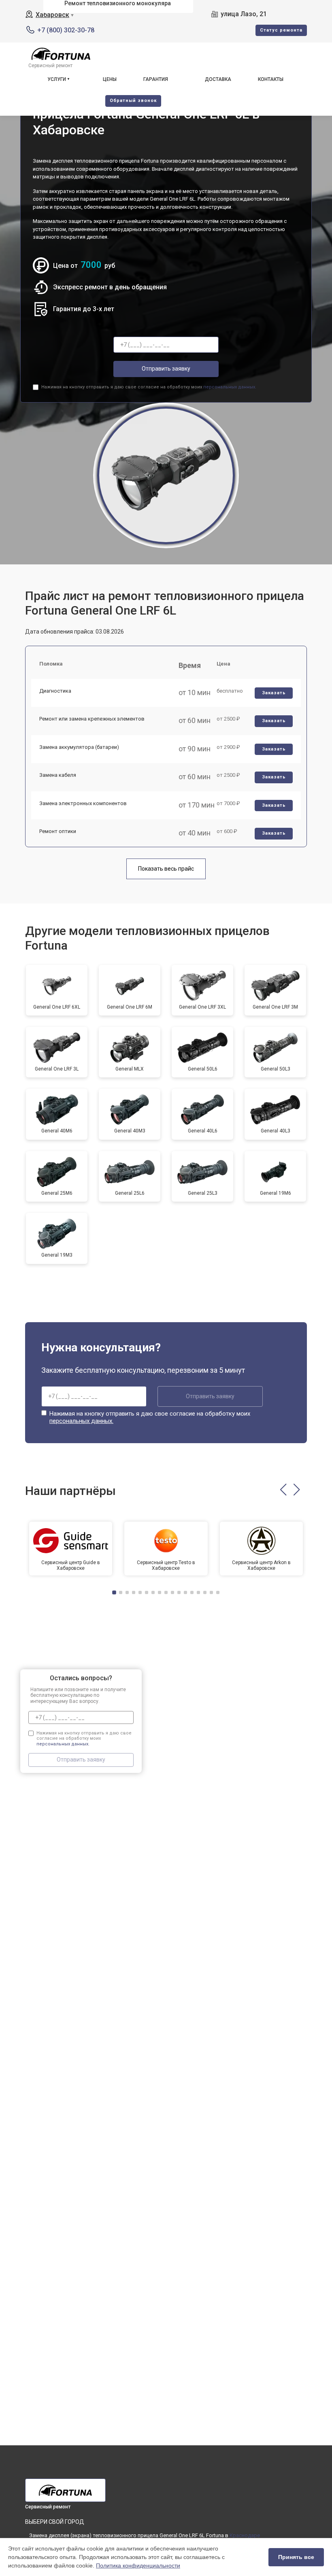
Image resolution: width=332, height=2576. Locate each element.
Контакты (271, 79)
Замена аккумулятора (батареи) (79, 747)
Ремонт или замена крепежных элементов (92, 719)
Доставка (218, 79)
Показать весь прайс (166, 869)
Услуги (57, 79)
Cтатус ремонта (281, 30)
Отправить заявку (166, 369)
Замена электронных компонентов (83, 803)
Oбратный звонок (133, 101)
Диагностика (55, 691)
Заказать (274, 693)
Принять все (296, 2557)
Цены (110, 79)
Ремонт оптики (58, 831)
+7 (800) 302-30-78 (66, 30)
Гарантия (156, 79)
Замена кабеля (58, 775)
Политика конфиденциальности (138, 2565)
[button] (283, 1490)
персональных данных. (230, 387)
